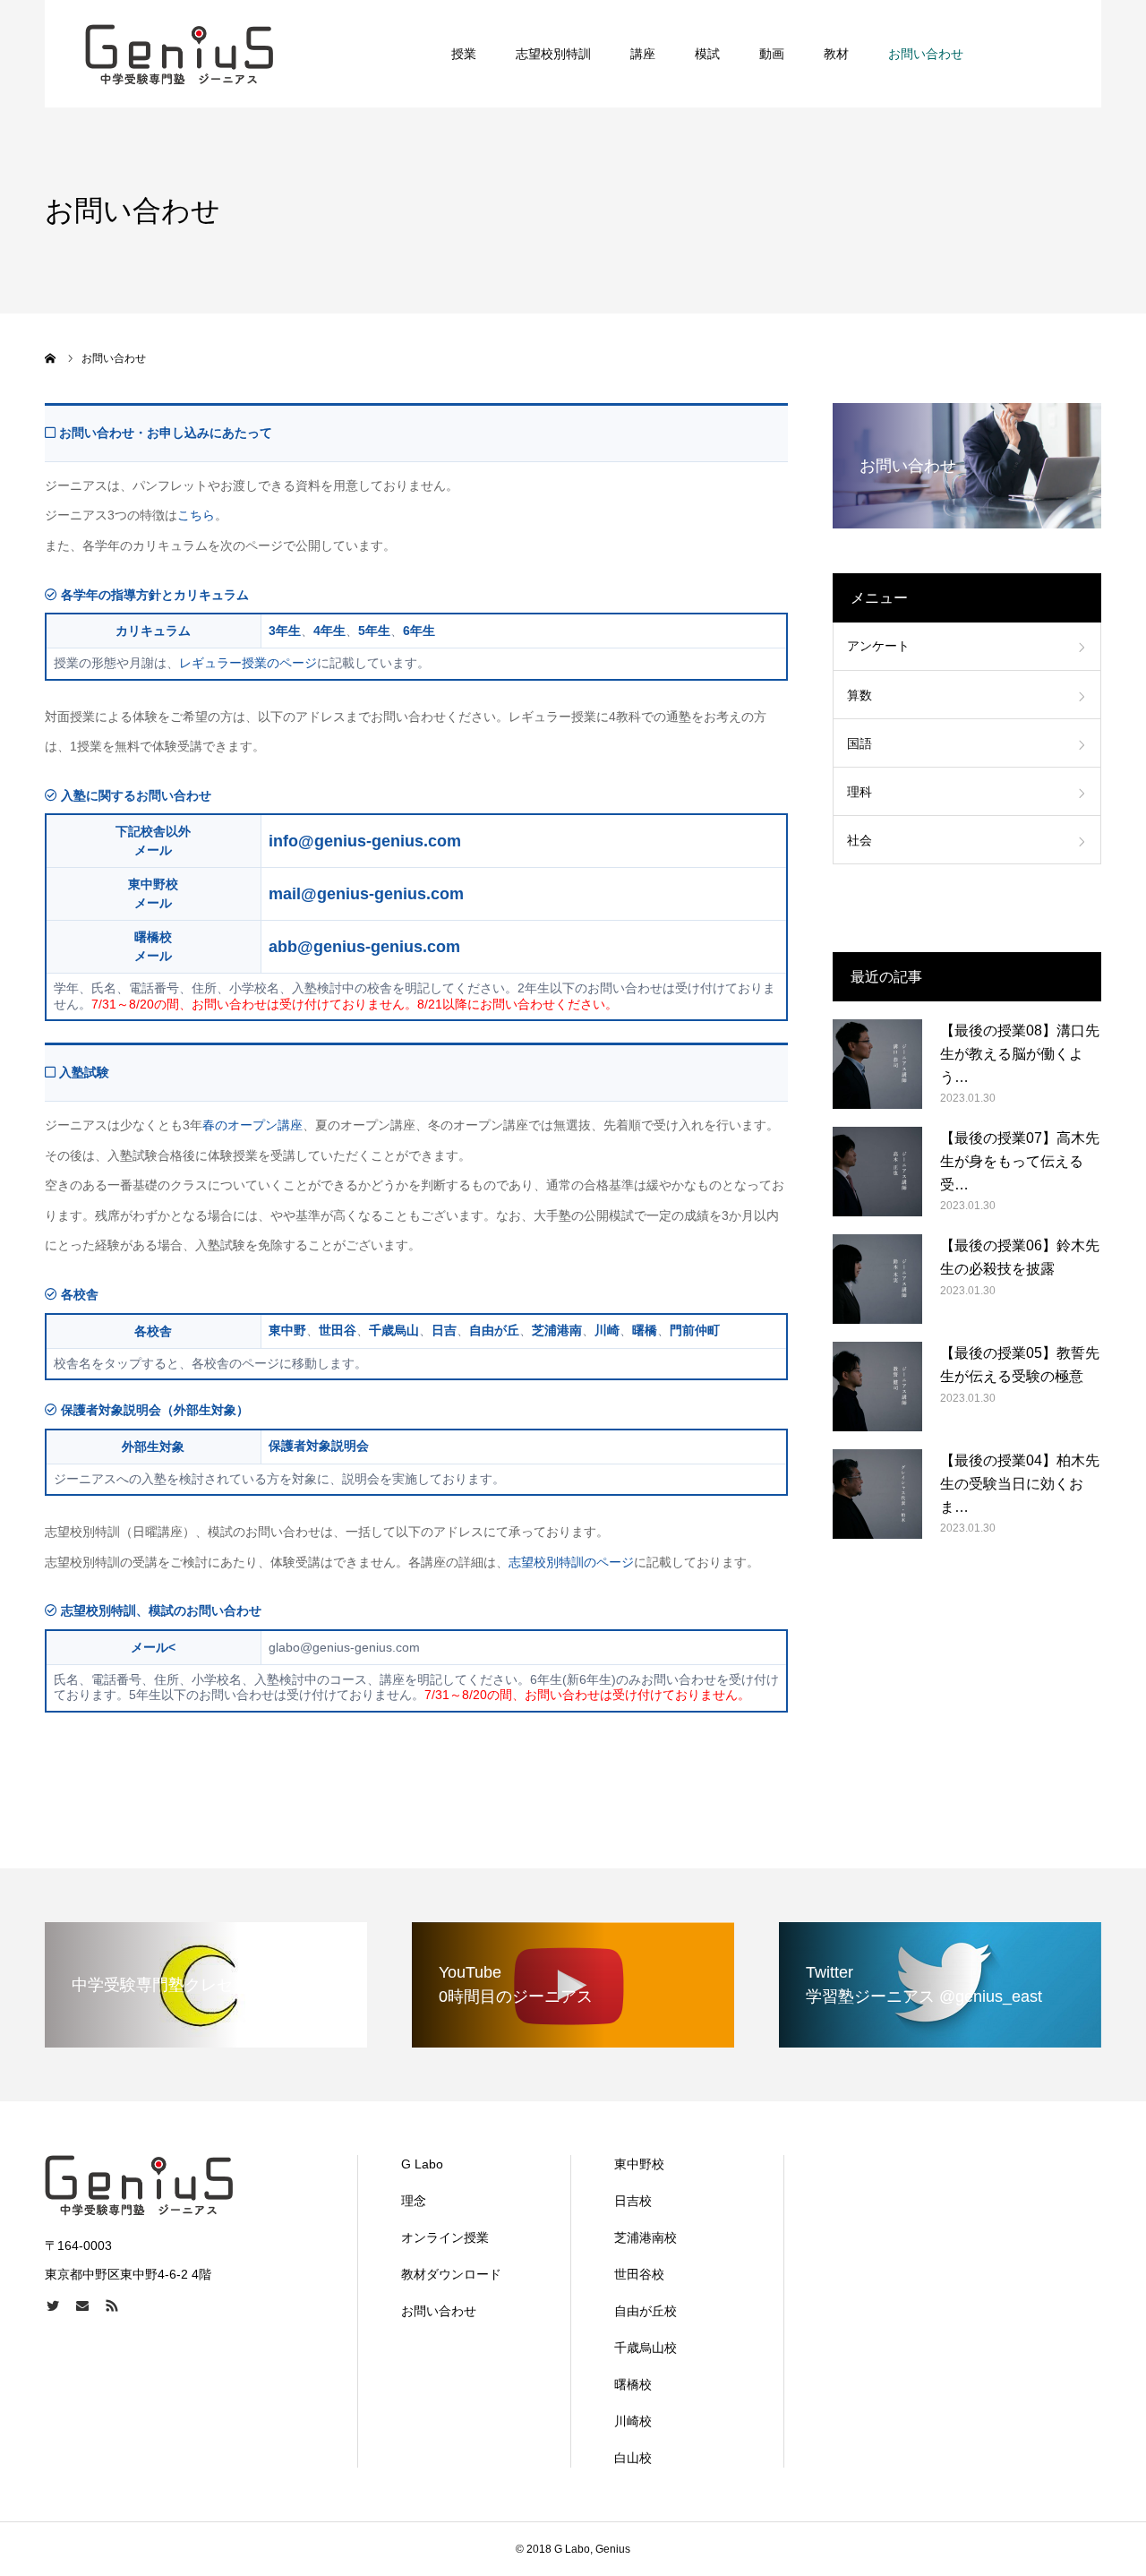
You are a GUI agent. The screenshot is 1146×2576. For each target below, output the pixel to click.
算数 (859, 695)
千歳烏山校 (646, 2348)
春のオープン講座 (252, 1125)
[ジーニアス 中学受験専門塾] (180, 54)
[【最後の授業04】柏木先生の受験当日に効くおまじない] (877, 1494)
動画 (772, 54)
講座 (643, 54)
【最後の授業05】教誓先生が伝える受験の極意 (1020, 1365)
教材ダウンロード (451, 2274)
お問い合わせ (926, 54)
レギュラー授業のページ (248, 663)
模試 (707, 54)
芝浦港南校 (646, 2237)
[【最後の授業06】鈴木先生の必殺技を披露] (877, 1279)
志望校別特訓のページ (571, 1562)
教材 (836, 54)
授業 (464, 54)
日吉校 (633, 2201)
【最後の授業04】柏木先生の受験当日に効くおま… (1020, 1483)
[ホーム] (51, 358)
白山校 (633, 2458)
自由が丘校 (646, 2311)
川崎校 (633, 2421)
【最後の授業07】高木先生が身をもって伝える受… (1020, 1161)
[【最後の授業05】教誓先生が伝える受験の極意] (877, 1387)
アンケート (878, 646)
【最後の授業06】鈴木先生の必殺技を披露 (1020, 1257)
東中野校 (639, 2164)
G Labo (422, 2164)
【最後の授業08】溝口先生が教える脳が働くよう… (1020, 1053)
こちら (196, 515)
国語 (859, 743)
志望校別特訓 (553, 54)
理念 (414, 2201)
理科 (859, 792)
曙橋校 (633, 2384)
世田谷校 (639, 2274)
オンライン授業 (445, 2237)
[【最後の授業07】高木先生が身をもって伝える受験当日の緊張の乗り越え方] (877, 1172)
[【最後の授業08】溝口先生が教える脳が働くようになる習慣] (877, 1064)
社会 (859, 840)
